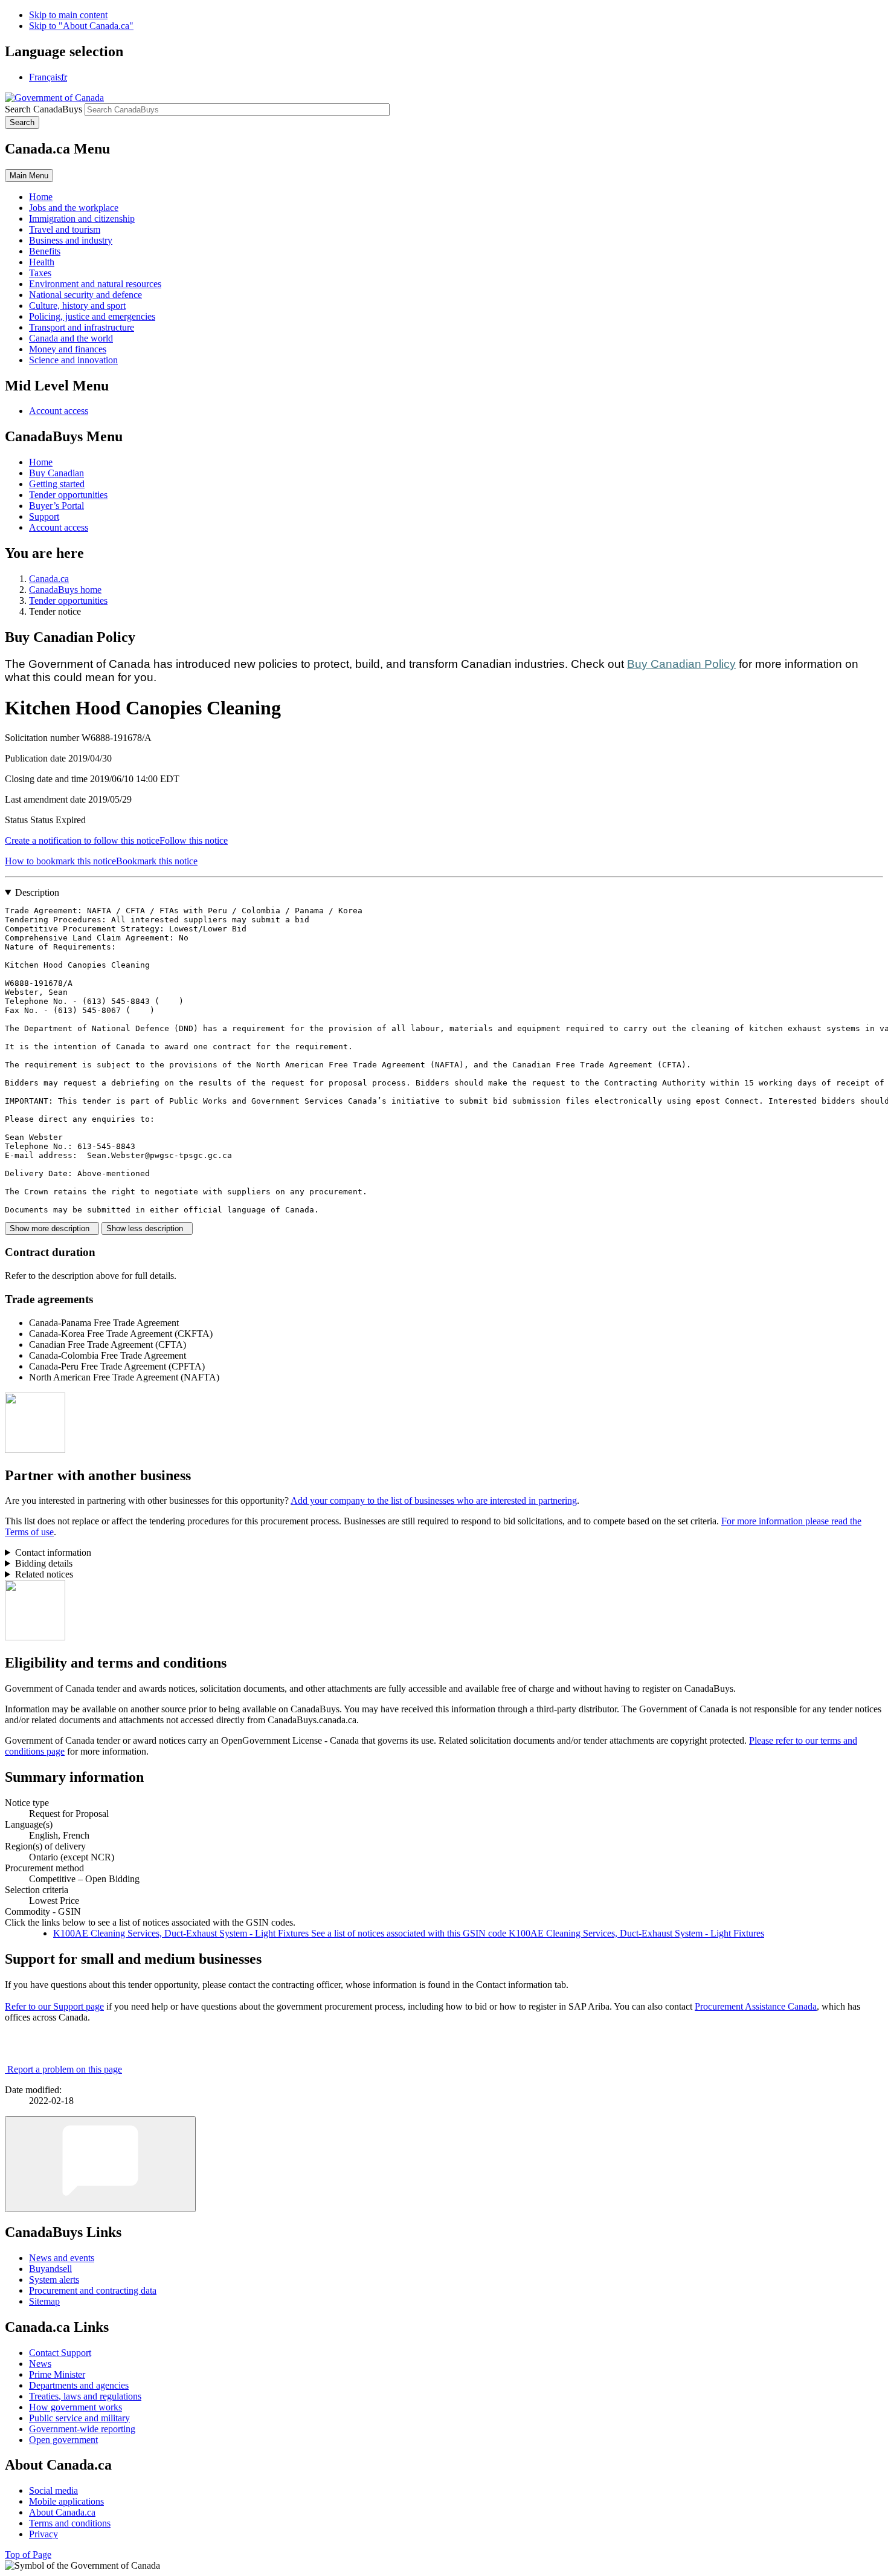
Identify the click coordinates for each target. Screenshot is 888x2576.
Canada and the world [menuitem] (71, 338)
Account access (59, 411)
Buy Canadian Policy (681, 664)
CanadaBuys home (65, 590)
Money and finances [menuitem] (68, 349)
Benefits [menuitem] (45, 251)
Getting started (57, 484)
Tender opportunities (68, 495)
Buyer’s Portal (56, 506)
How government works (76, 2407)
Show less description (147, 1228)
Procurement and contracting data (93, 2290)
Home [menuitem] (41, 197)
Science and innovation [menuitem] (73, 360)
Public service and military (79, 2418)
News (40, 2364)
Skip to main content (68, 15)
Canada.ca (49, 579)
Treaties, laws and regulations (85, 2396)
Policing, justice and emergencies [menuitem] (92, 316)
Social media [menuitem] (53, 2490)
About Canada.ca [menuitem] (62, 2512)
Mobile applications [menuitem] (66, 2501)
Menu (29, 176)
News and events (62, 2258)
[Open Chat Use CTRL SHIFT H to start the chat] (100, 2164)
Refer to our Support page (54, 2006)
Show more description (52, 1228)
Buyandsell (50, 2269)
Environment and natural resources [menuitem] (95, 284)
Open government (63, 2440)
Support (44, 516)
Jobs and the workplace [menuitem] (74, 208)
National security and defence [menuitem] (85, 295)
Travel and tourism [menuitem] (65, 229)
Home (41, 462)
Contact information (53, 1552)
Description (37, 892)
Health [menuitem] (42, 262)
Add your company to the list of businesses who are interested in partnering (434, 1500)
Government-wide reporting (82, 2429)
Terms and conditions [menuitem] (70, 2523)
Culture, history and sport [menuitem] (77, 306)
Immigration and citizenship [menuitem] (82, 218)
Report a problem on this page (65, 2069)
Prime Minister (57, 2374)
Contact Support (60, 2353)
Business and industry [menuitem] (71, 240)
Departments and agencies (79, 2385)
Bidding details (44, 1563)
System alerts (54, 2280)
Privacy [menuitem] (43, 2534)
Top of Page (28, 2555)
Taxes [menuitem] (40, 273)
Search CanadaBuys (43, 109)
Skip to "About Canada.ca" (81, 26)
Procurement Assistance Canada (756, 2006)
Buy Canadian (56, 473)
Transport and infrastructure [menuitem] (82, 327)
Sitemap (44, 2301)
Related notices (44, 1574)
